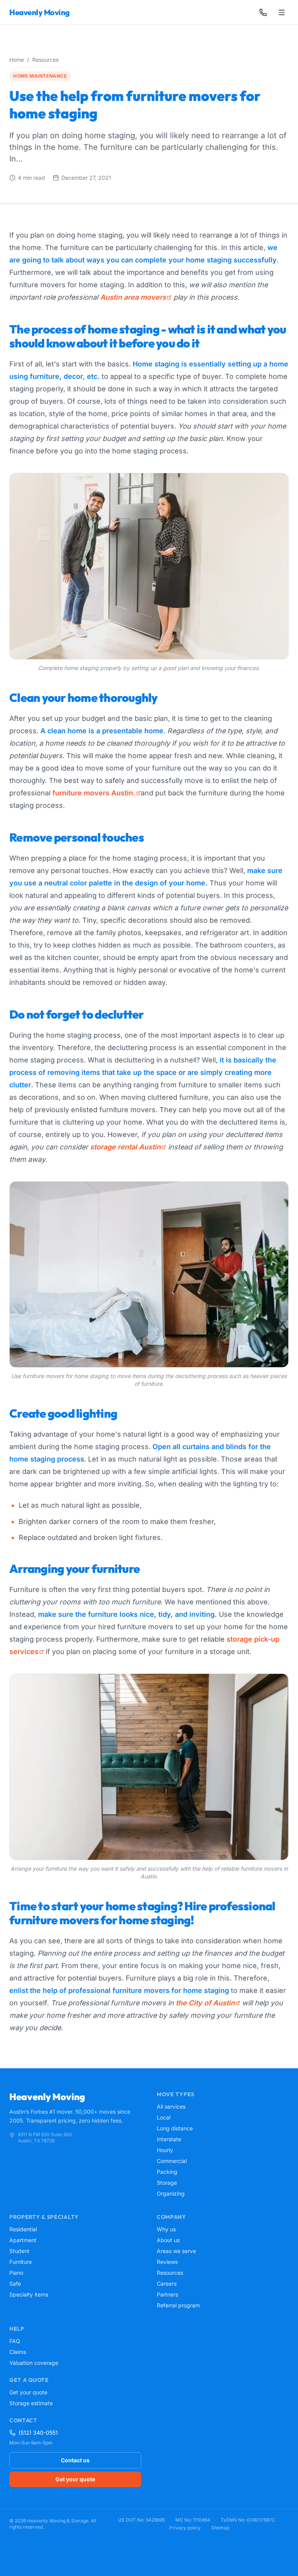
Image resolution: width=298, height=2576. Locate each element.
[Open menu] (282, 12)
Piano (16, 2273)
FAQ (15, 2341)
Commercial (172, 2161)
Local (164, 2117)
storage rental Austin (125, 1147)
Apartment (23, 2240)
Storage (167, 2183)
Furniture (21, 2262)
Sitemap (220, 2528)
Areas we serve (176, 2251)
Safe (15, 2284)
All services (171, 2106)
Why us (166, 2229)
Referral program (178, 2305)
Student (19, 2251)
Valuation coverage (34, 2363)
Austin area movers (133, 297)
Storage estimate (31, 2403)
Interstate (169, 2139)
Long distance (175, 2128)
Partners (167, 2294)
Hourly (165, 2150)
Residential (23, 2229)
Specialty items (29, 2294)
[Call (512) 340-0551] (263, 12)
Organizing (171, 2193)
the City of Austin (205, 2003)
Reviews (167, 2262)
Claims (18, 2352)
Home (17, 60)
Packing (167, 2172)
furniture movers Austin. (94, 793)
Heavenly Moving (40, 12)
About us (168, 2240)
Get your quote (28, 2392)
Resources (45, 60)
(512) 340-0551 (38, 2433)
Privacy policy (185, 2528)
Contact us (75, 2460)
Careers (167, 2284)
